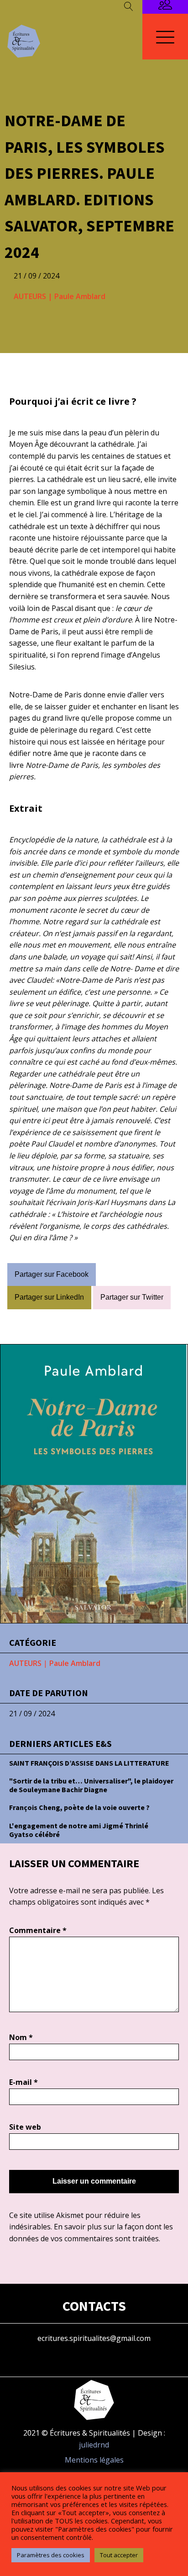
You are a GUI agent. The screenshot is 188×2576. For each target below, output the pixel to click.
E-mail (23, 2082)
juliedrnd (94, 2445)
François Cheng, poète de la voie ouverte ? (79, 1807)
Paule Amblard (80, 296)
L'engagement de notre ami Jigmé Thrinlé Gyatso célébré (79, 1830)
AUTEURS (30, 296)
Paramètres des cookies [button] (51, 2555)
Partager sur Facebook (52, 1274)
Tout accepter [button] (119, 2555)
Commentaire (38, 1930)
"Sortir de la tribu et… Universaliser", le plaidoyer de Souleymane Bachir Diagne (91, 1785)
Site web (25, 2127)
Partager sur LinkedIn (49, 1297)
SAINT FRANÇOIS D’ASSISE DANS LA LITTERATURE (89, 1763)
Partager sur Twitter (132, 1297)
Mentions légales (94, 2460)
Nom (21, 2037)
